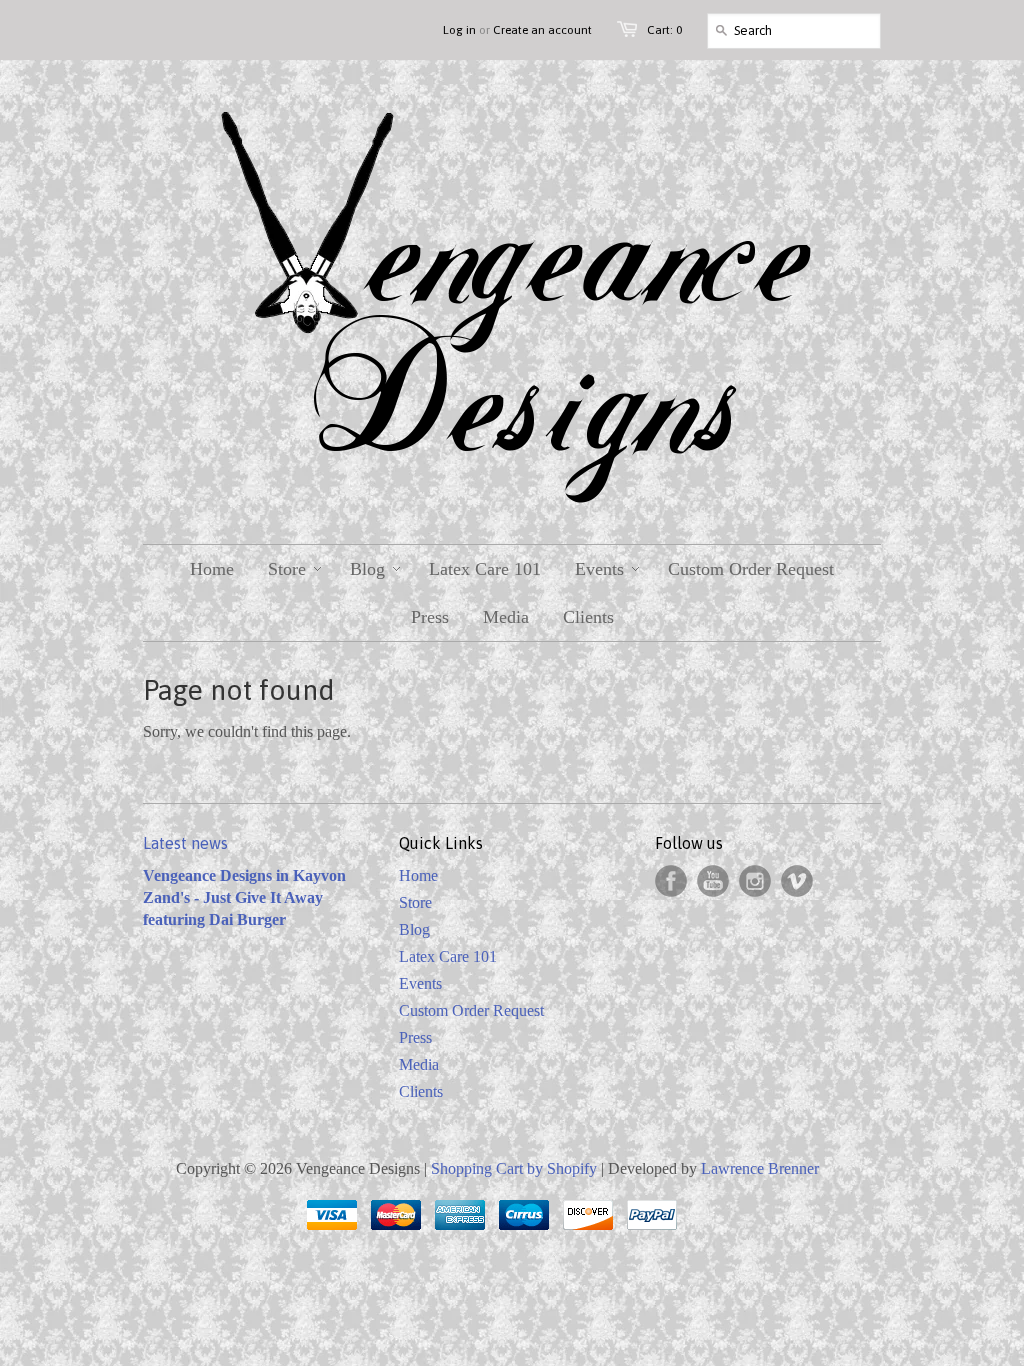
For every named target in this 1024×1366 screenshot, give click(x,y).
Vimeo (797, 881)
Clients (421, 1091)
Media (419, 1064)
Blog (414, 929)
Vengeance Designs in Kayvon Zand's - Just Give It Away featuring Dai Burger (244, 897)
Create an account (542, 30)
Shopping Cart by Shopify (514, 1168)
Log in (459, 30)
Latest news (185, 843)
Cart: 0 (664, 30)
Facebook (671, 881)
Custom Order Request (471, 1010)
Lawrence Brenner (760, 1168)
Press (415, 1037)
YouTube (713, 881)
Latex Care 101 (448, 956)
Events (420, 983)
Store (415, 902)
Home (418, 875)
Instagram (755, 881)
